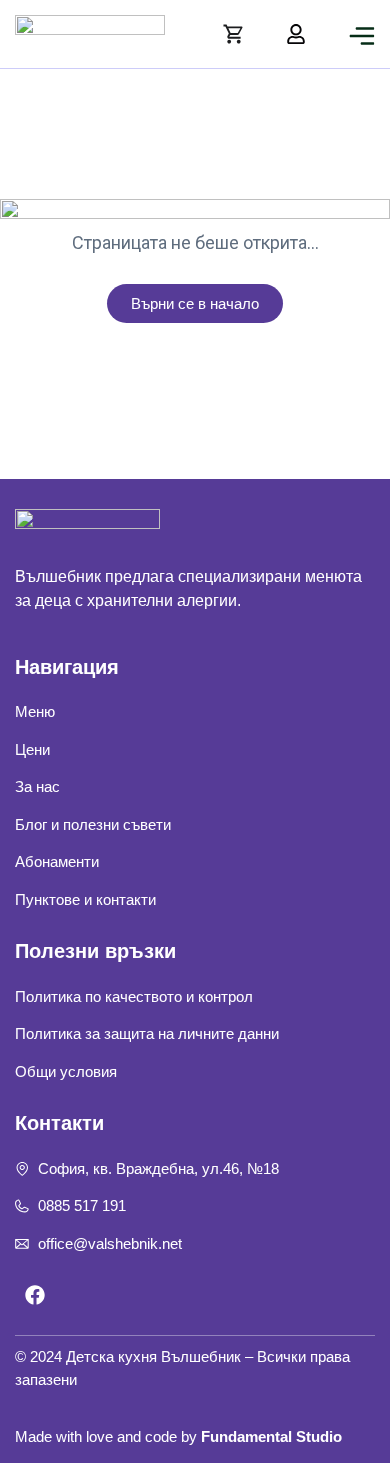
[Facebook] (35, 1295)
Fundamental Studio (271, 1436)
